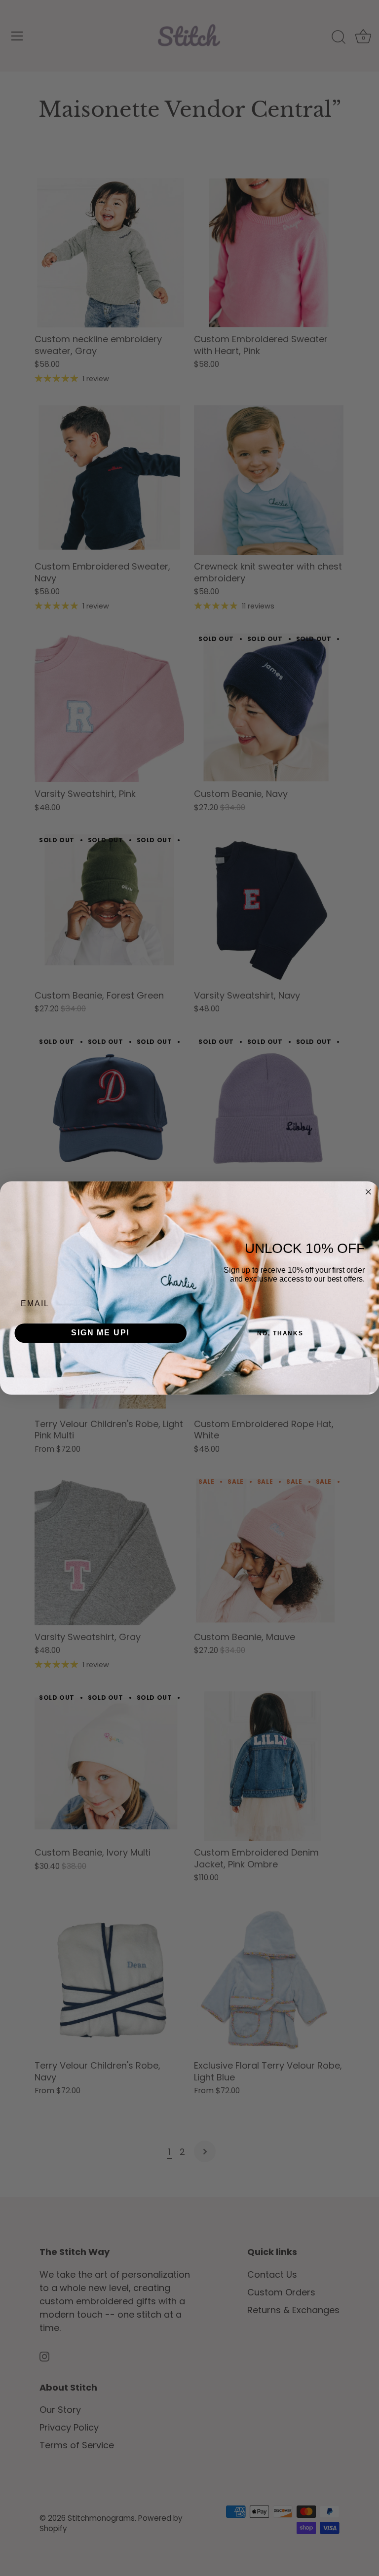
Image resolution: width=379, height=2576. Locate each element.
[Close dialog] (369, 1192)
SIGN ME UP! (100, 1333)
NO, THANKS (280, 1333)
